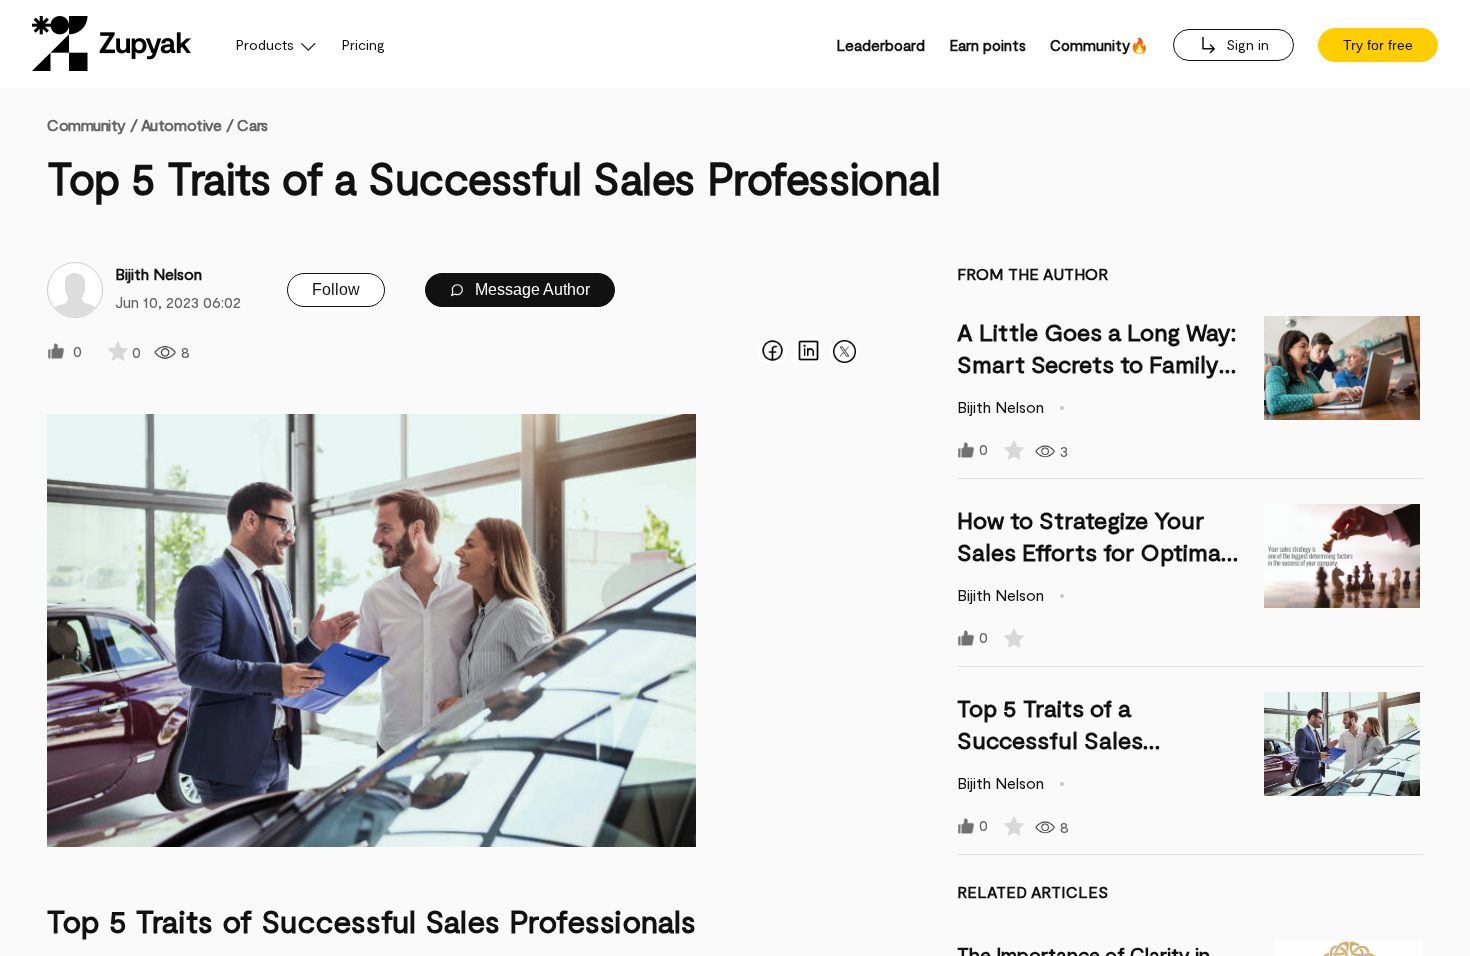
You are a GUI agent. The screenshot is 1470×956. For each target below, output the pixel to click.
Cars (252, 124)
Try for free (1378, 45)
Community (92, 124)
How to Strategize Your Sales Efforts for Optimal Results (1092, 551)
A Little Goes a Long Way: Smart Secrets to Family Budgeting (1096, 363)
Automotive (181, 124)
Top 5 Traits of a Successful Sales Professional (1050, 739)
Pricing (363, 44)
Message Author (530, 289)
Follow (336, 289)
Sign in (1245, 44)
